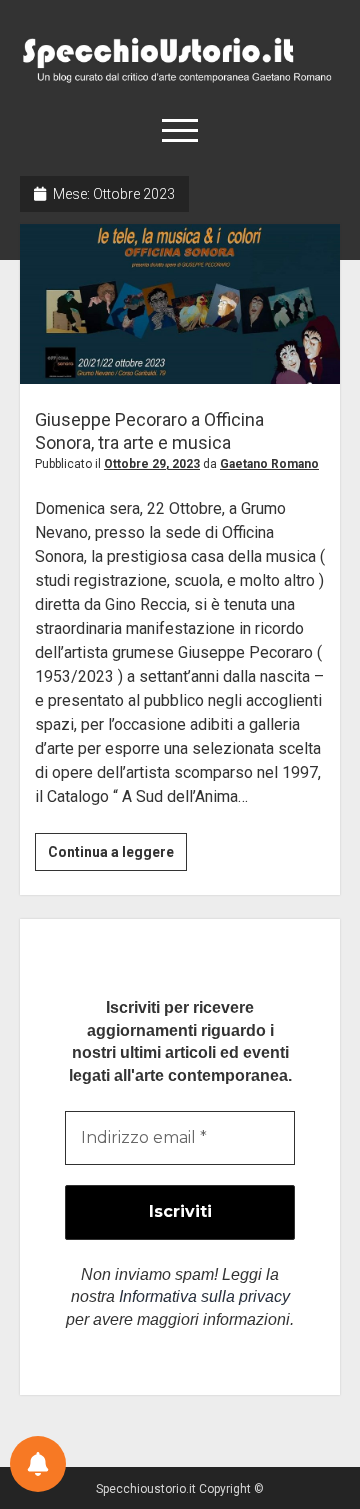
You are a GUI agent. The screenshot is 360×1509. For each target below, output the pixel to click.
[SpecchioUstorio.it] (180, 80)
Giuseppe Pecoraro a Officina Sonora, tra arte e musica (180, 304)
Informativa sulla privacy (204, 1296)
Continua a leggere (117, 857)
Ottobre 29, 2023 (152, 464)
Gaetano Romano (269, 464)
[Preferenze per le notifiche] (38, 1464)
